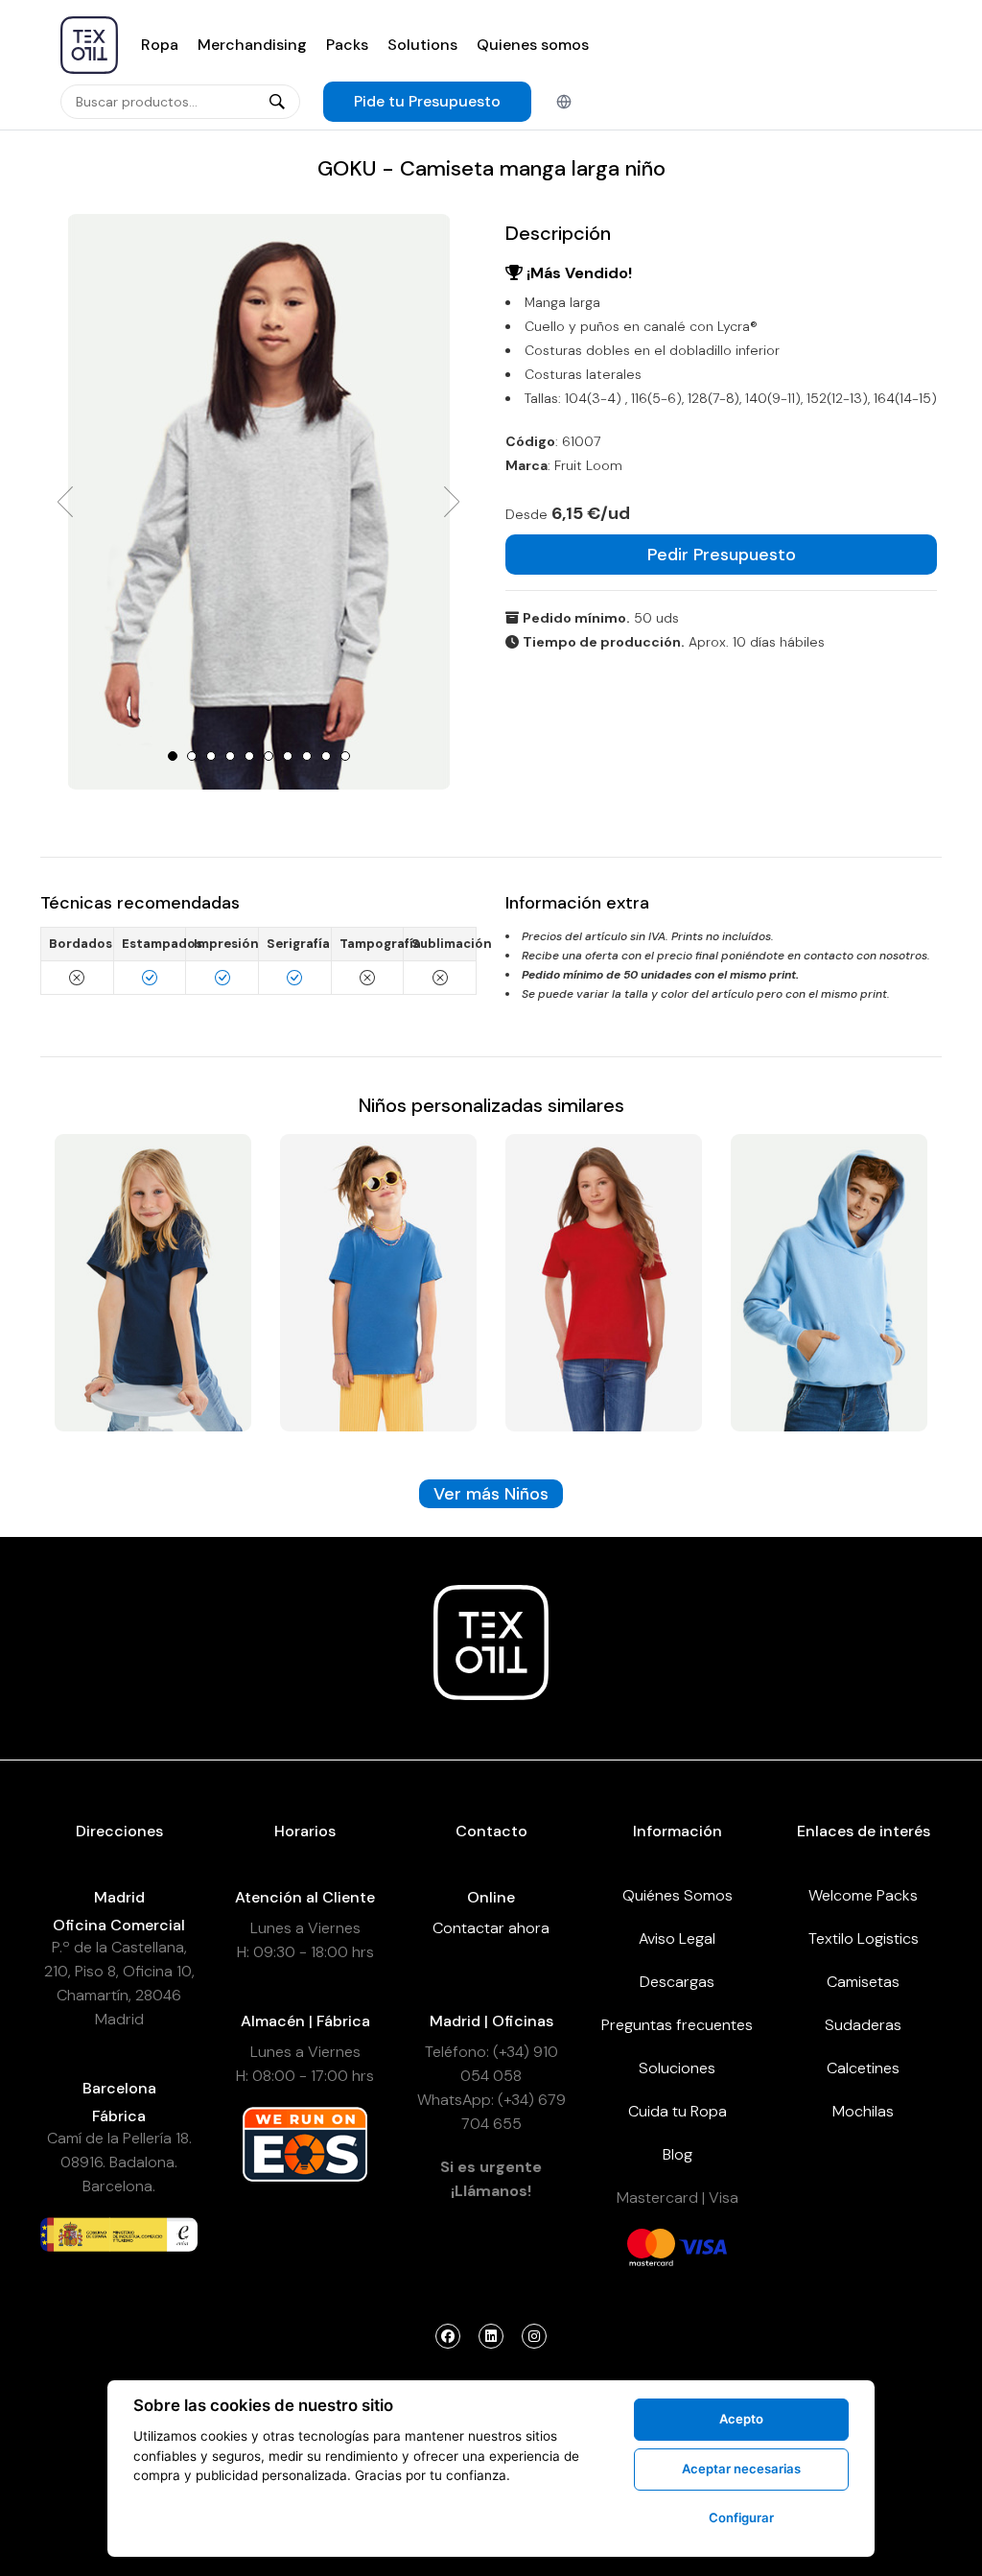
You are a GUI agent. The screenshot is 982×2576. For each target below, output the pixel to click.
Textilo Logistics (864, 1938)
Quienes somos (533, 45)
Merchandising (252, 45)
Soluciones (677, 2068)
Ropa (160, 45)
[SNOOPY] (153, 1281)
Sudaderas (863, 2025)
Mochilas (863, 2111)
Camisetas (863, 1982)
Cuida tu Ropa (678, 2111)
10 (345, 756)
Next (452, 502)
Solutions (422, 45)
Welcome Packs (863, 1895)
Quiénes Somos (678, 1895)
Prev (65, 502)
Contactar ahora (491, 1928)
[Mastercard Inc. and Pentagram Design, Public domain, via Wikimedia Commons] (651, 2246)
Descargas (677, 1982)
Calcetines (863, 2068)
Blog (678, 2154)
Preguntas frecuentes (677, 2025)
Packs (347, 45)
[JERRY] (829, 1281)
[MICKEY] (378, 1281)
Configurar (741, 2517)
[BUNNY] (604, 1281)
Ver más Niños (491, 1494)
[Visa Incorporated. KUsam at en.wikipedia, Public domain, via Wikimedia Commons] (703, 2246)
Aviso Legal (677, 1938)
